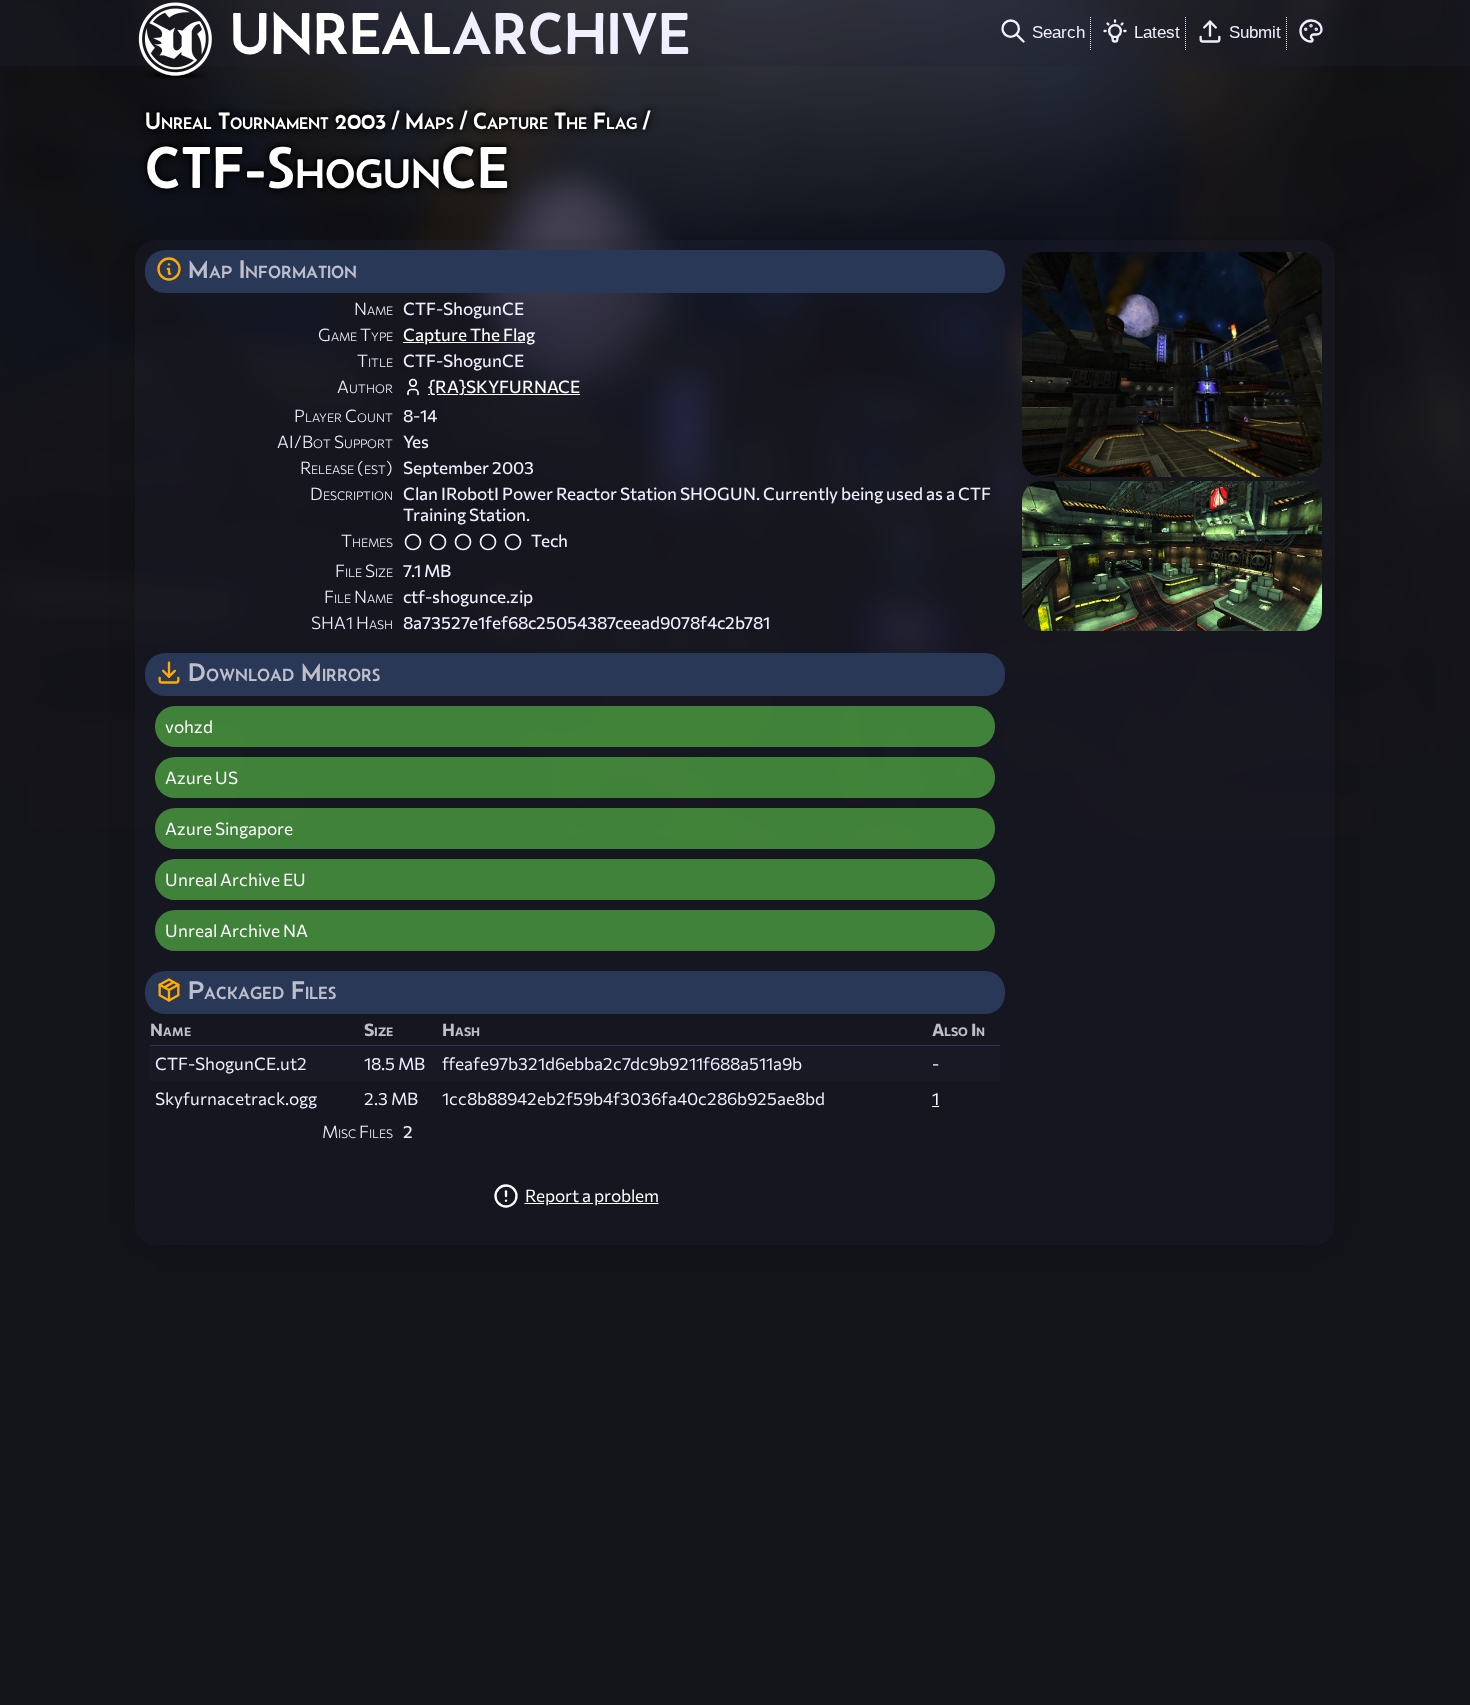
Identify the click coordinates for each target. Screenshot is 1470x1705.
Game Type (355, 334)
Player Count (343, 415)
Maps (429, 120)
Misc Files (357, 1131)
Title (375, 360)
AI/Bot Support (335, 441)
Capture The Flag (555, 120)
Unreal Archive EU (235, 879)
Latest (1157, 32)
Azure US (201, 777)
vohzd (189, 726)
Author (365, 386)
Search (1058, 32)
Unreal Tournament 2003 (265, 120)
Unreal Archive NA (236, 930)
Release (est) (346, 467)
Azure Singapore (229, 828)
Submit (1255, 32)
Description (351, 493)
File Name (358, 596)
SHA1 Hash (352, 622)
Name (373, 308)
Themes (367, 540)
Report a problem (592, 1195)
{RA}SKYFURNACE (504, 386)
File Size (364, 570)
